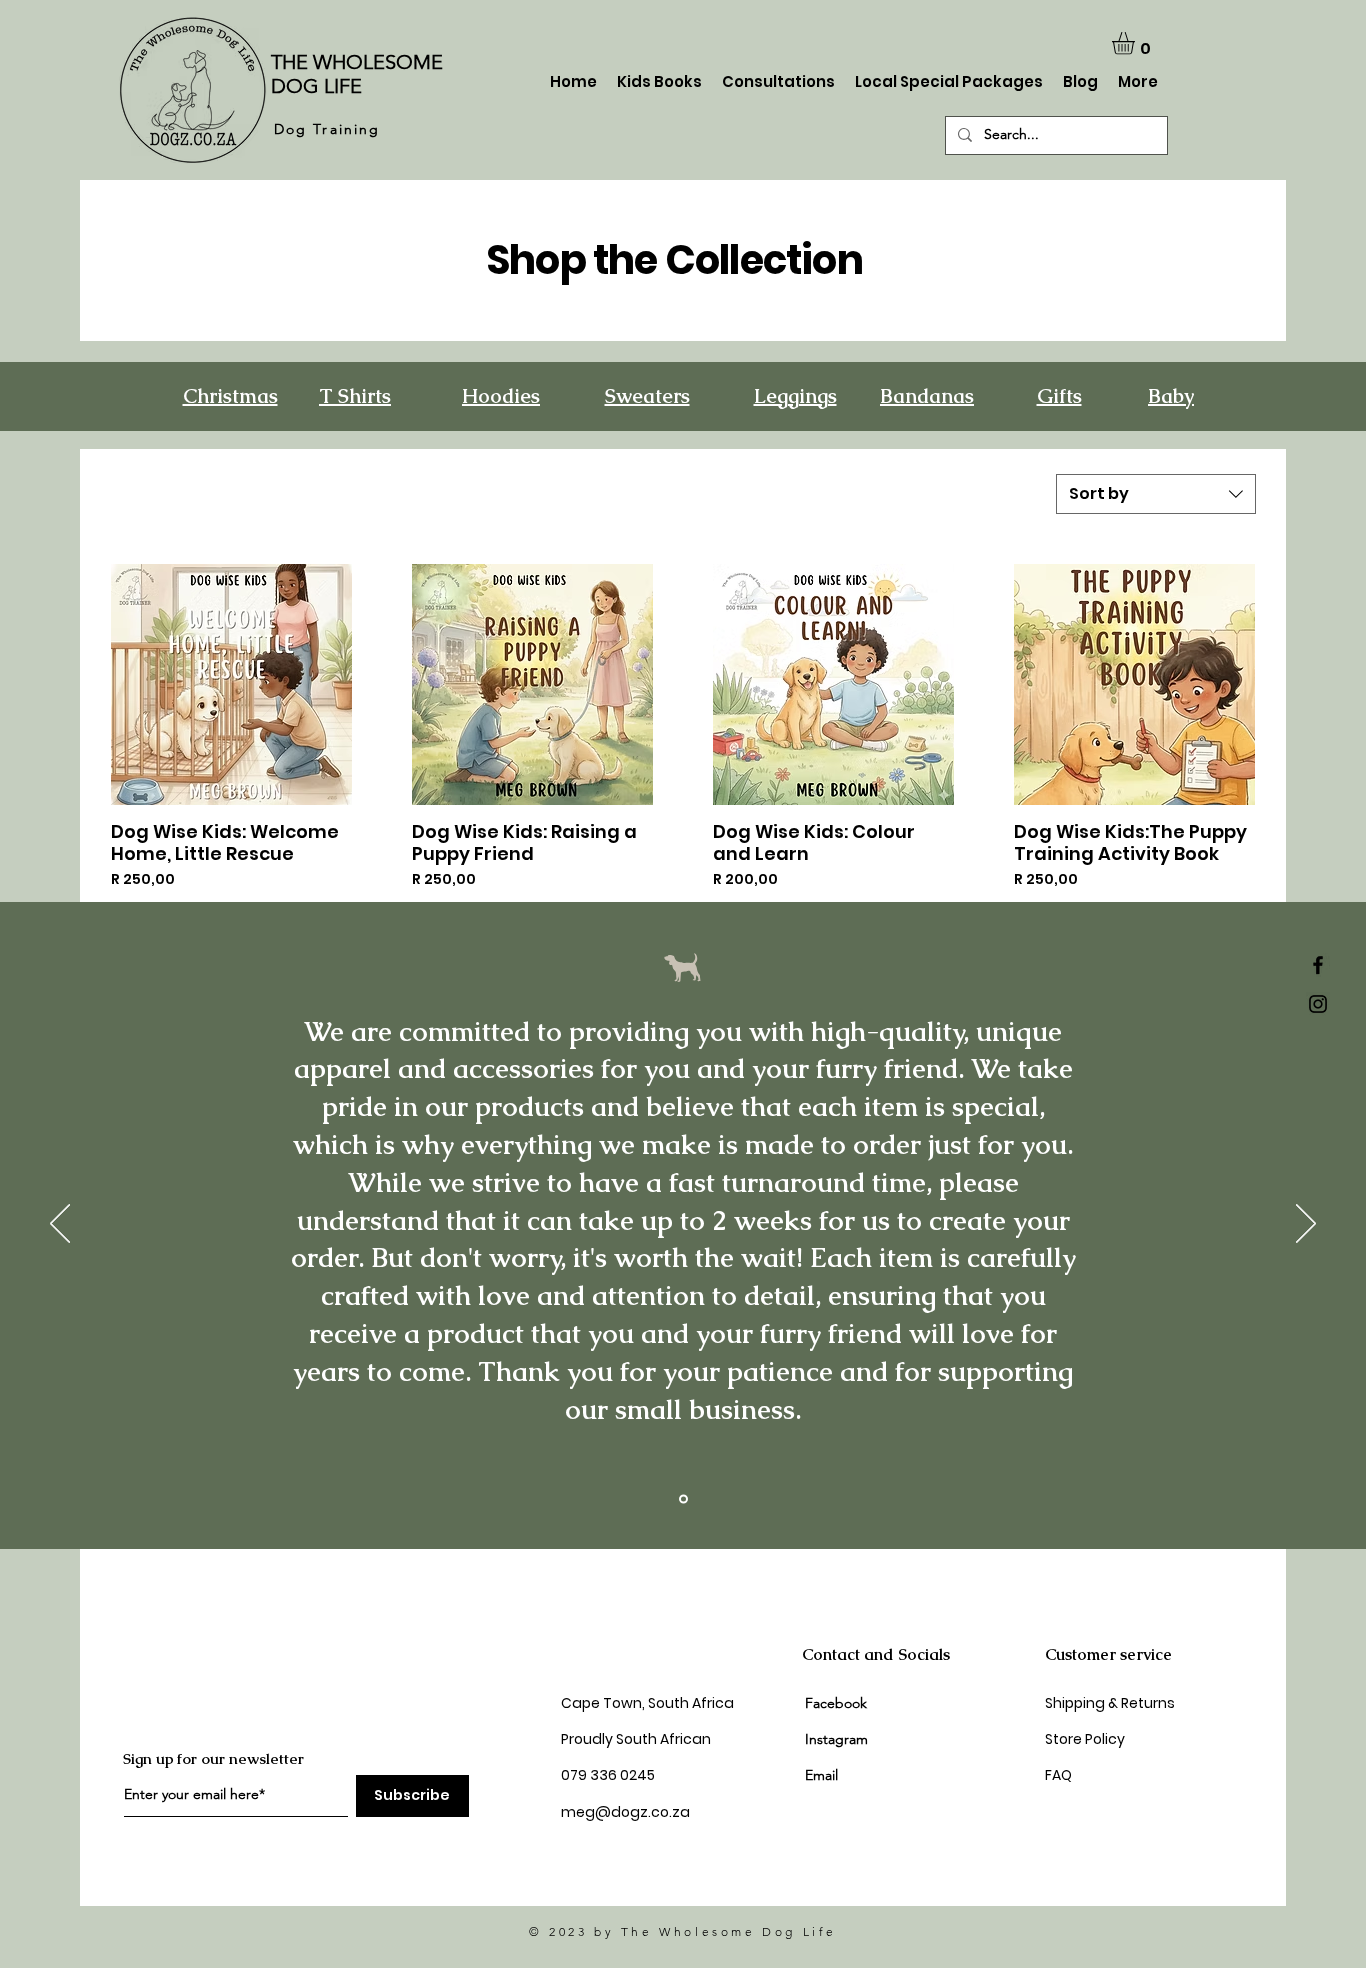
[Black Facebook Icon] (1318, 965)
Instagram (838, 1739)
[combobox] (1156, 494)
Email (821, 1775)
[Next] (1306, 1225)
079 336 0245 (609, 1775)
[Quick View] (231, 684)
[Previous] (60, 1225)
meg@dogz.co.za (625, 1812)
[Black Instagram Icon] (1318, 1004)
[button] (1136, 43)
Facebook (836, 1703)
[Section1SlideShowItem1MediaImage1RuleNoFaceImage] (683, 1498)
